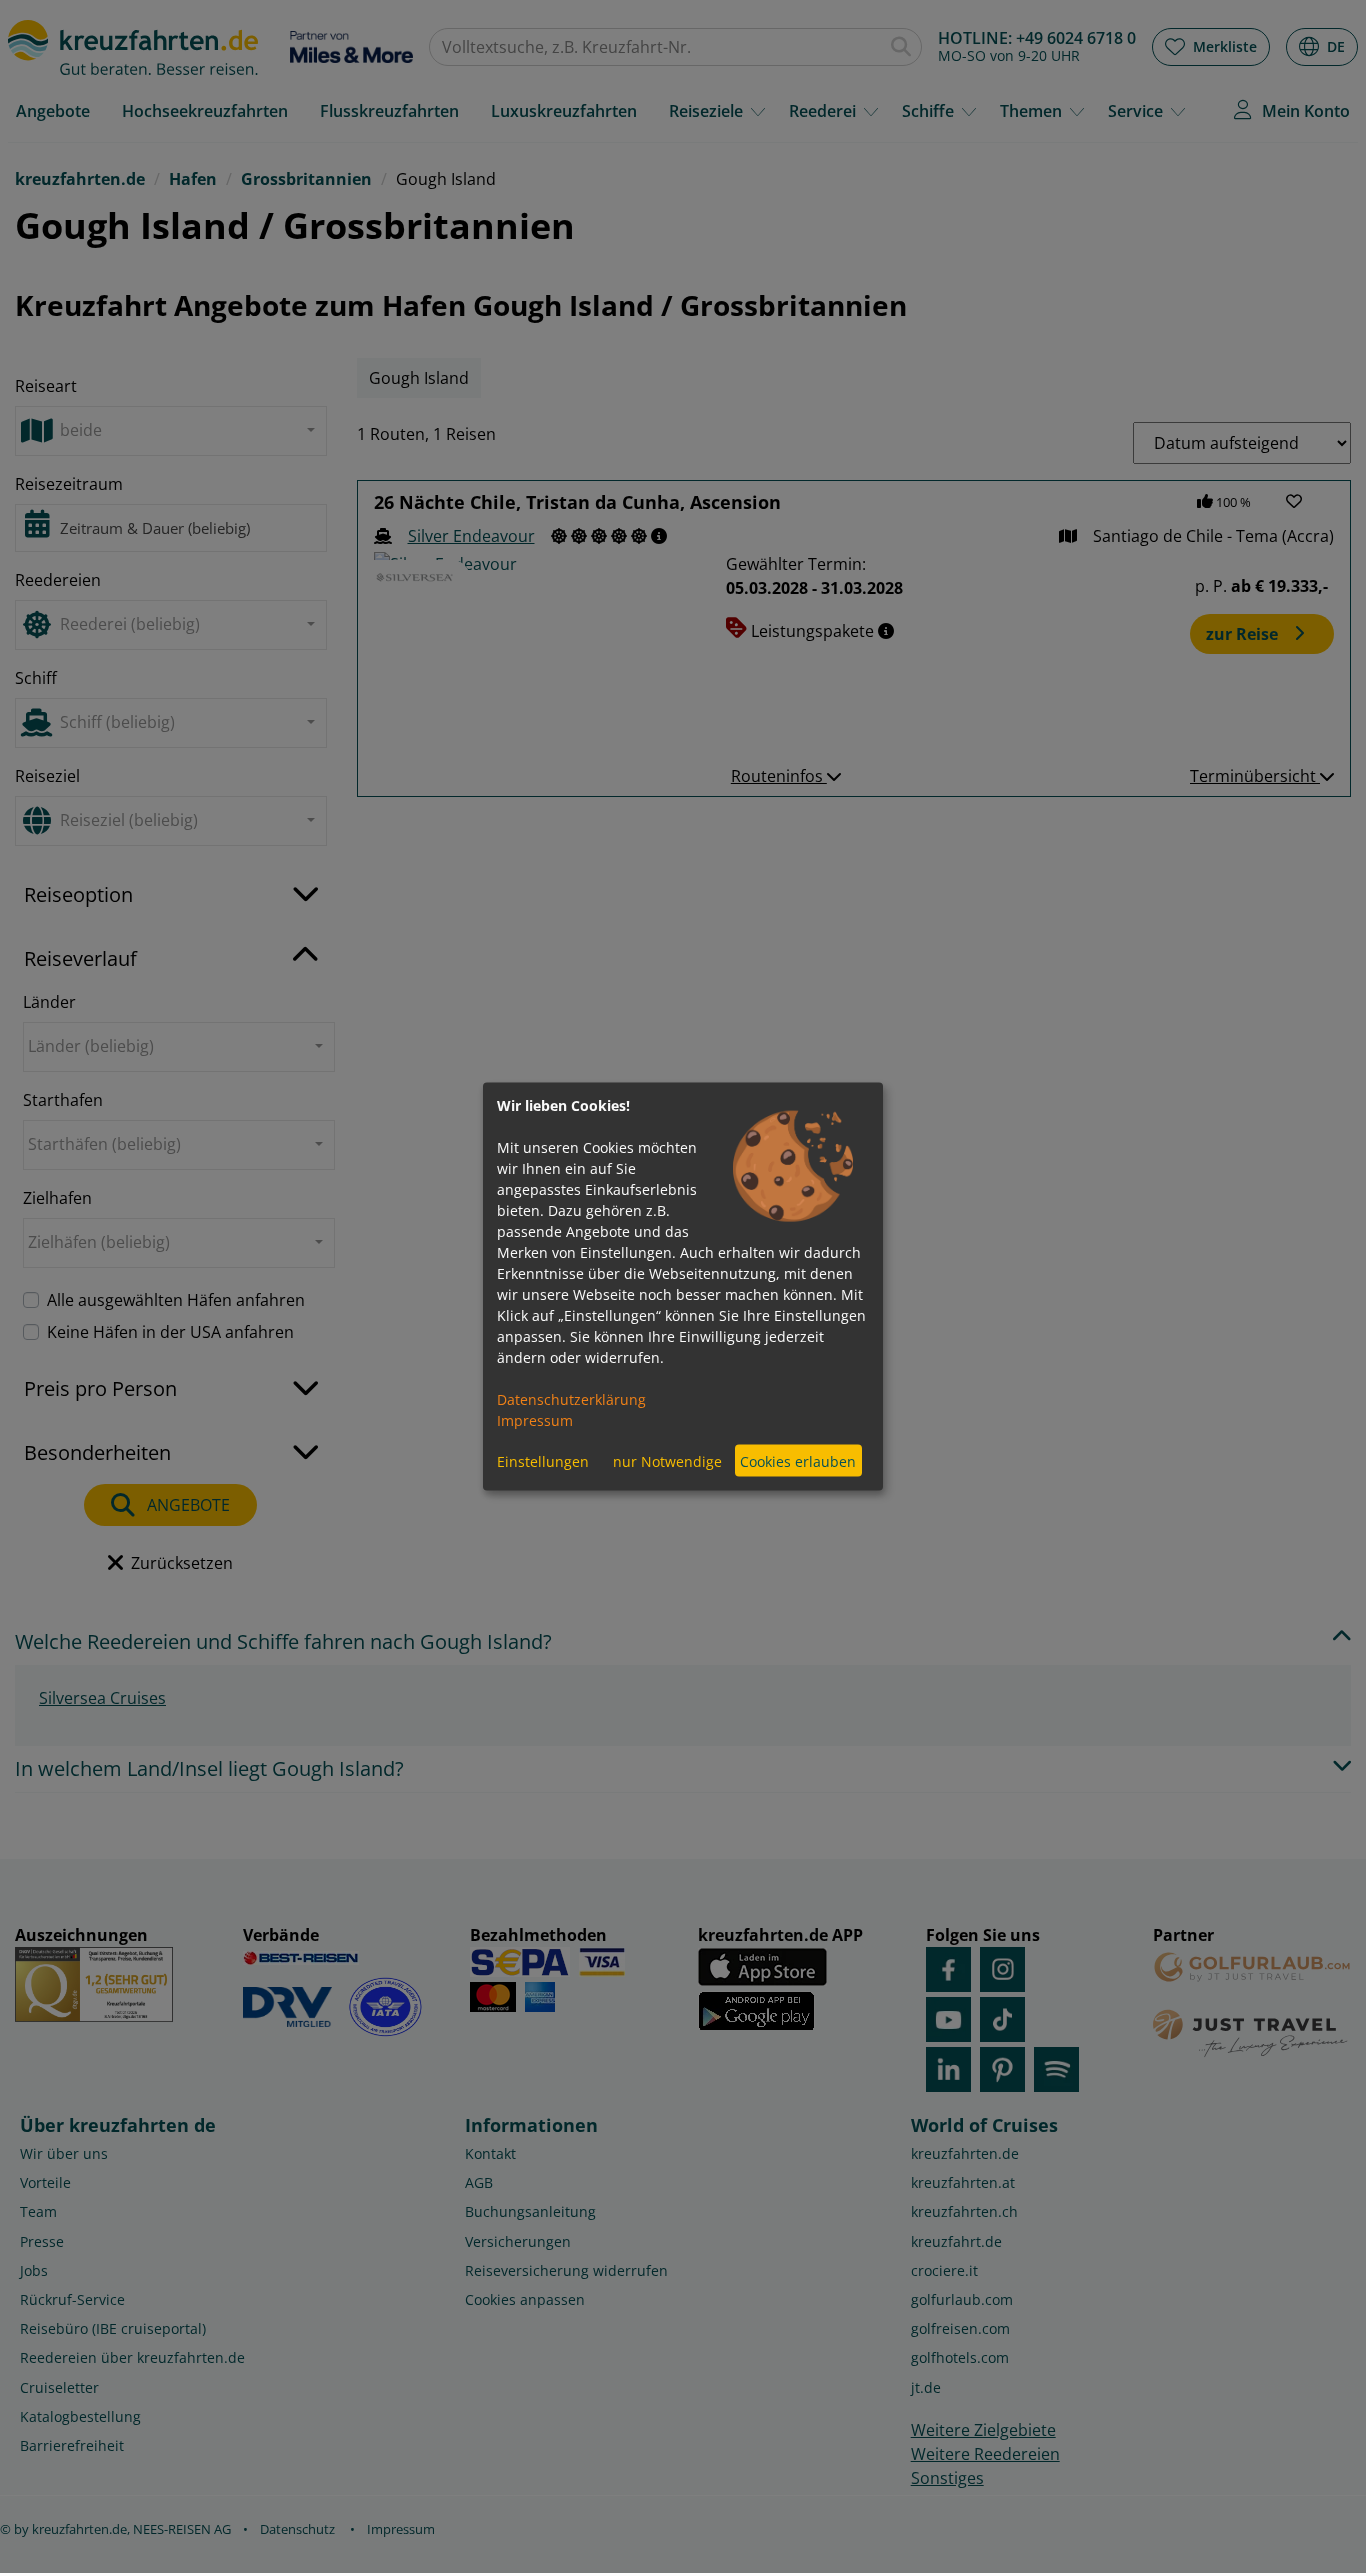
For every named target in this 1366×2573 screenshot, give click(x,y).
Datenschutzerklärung (571, 1399)
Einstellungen (543, 1460)
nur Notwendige (667, 1460)
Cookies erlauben (798, 1460)
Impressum (535, 1420)
